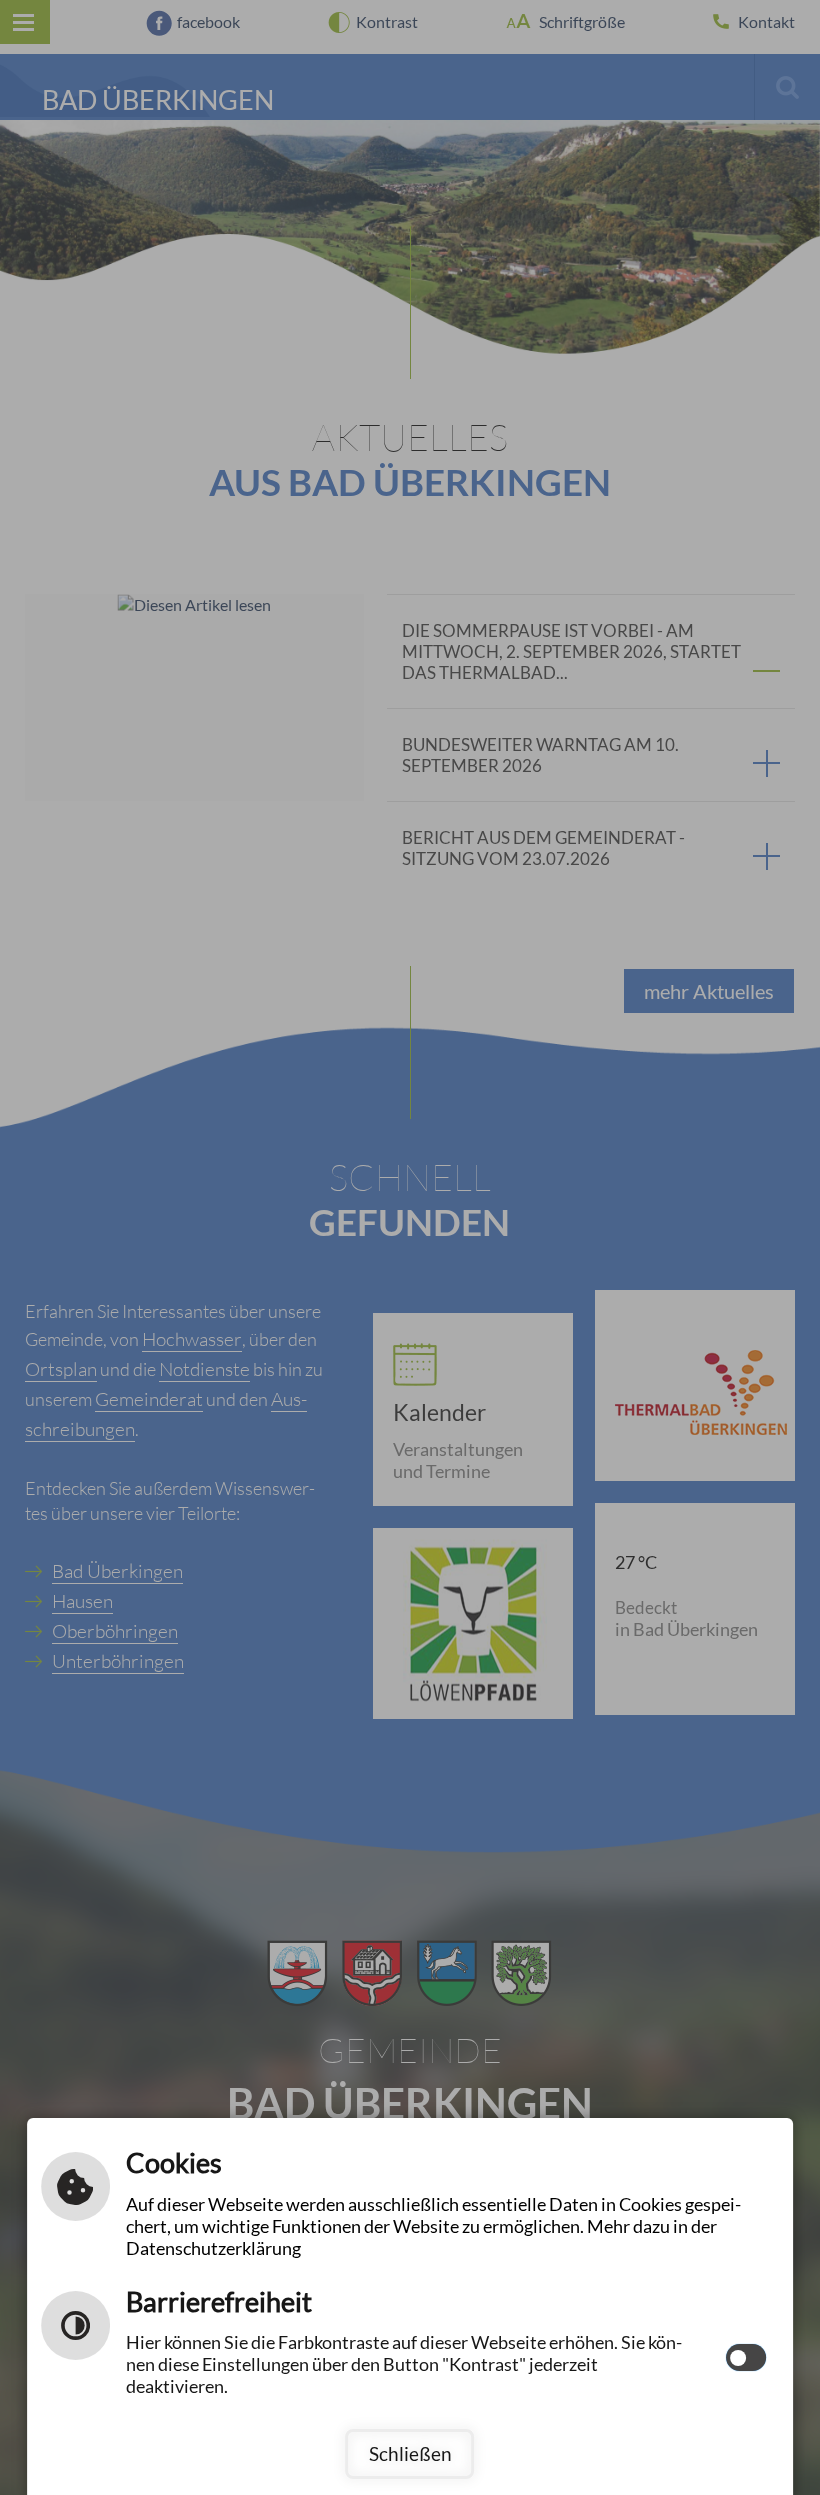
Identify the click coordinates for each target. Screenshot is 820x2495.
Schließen (410, 2453)
